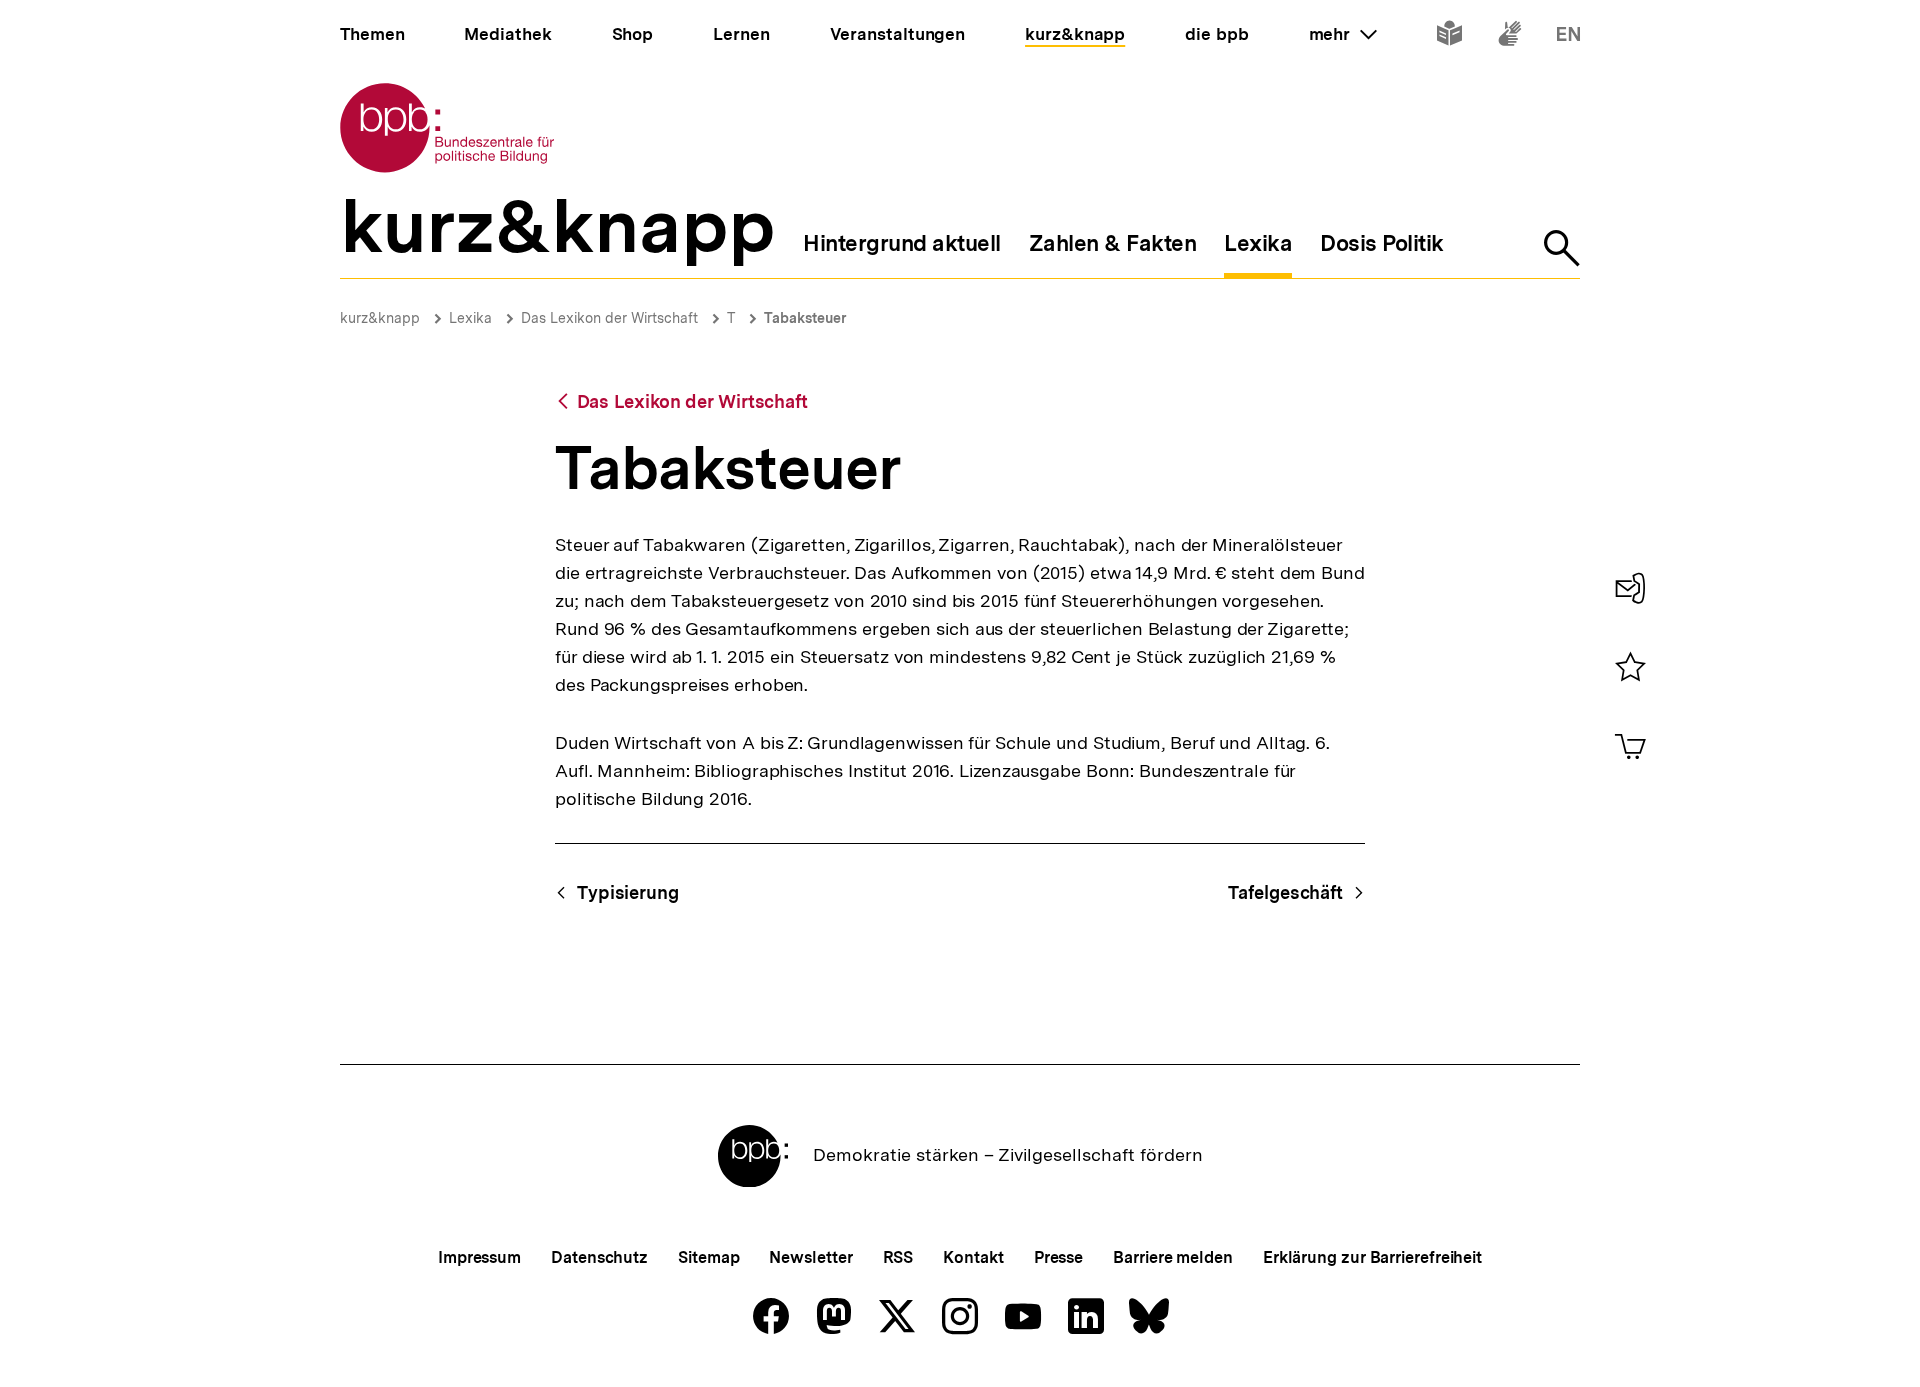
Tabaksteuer (805, 318)
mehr (1343, 34)
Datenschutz (599, 1257)
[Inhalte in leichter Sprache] (1449, 37)
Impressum (479, 1257)
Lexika (470, 318)
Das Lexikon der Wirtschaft (609, 318)
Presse (1058, 1257)
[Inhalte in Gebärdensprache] (1509, 37)
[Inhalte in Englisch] (1568, 37)
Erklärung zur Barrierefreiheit (1372, 1257)
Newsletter (810, 1257)
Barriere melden (1173, 1257)
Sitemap (708, 1257)
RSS (898, 1257)
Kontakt (973, 1257)
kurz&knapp (380, 318)
